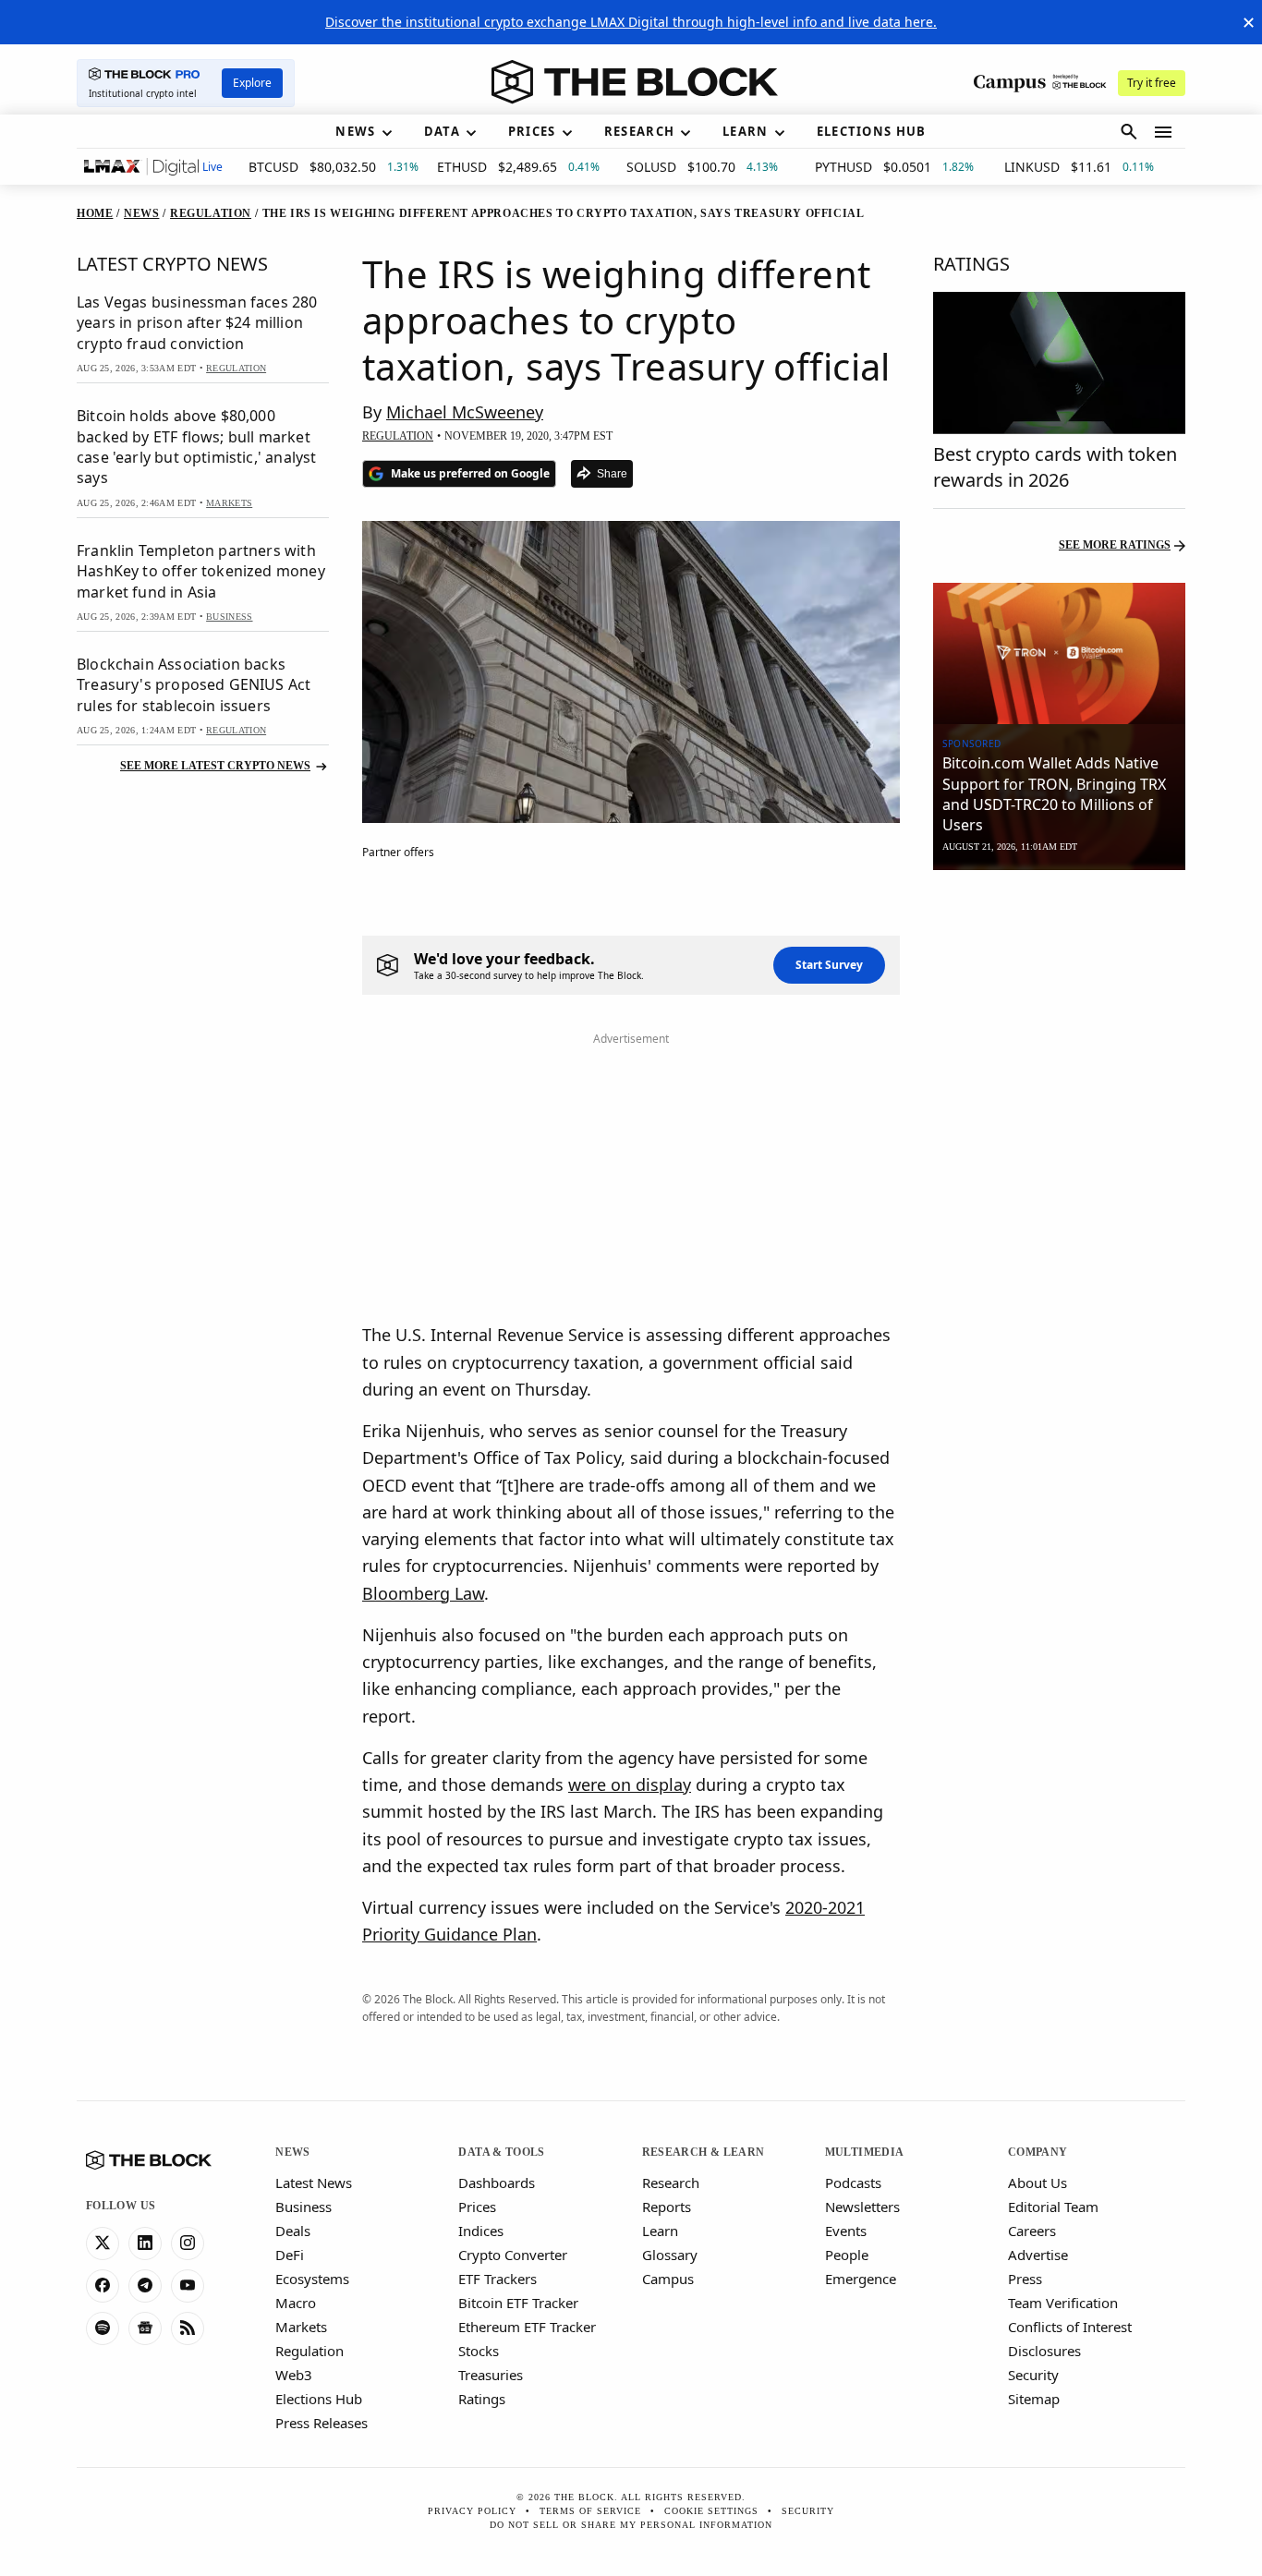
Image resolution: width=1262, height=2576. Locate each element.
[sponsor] (1059, 654)
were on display (630, 1784)
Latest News (314, 2183)
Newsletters (862, 2207)
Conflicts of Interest (1070, 2327)
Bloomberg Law (423, 1593)
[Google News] (145, 2328)
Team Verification (1063, 2303)
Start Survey (829, 965)
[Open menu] (1163, 132)
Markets (301, 2327)
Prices (477, 2207)
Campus (668, 2279)
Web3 (294, 2375)
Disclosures (1044, 2351)
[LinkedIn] (145, 2243)
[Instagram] (188, 2243)
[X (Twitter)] (103, 2243)
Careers (1032, 2231)
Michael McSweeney (465, 412)
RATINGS (971, 264)
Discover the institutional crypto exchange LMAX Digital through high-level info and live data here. (631, 22)
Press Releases (322, 2423)
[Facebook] (103, 2286)
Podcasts (853, 2183)
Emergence (861, 2279)
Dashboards (497, 2183)
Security (1033, 2375)
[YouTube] (188, 2286)
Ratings (482, 2399)
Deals (293, 2231)
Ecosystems (312, 2279)
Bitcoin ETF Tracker (518, 2303)
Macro (296, 2303)
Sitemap (1034, 2399)
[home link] (635, 82)
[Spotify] (103, 2328)
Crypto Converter (513, 2255)
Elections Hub (319, 2399)
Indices (481, 2231)
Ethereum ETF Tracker (527, 2327)
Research (671, 2183)
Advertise (1038, 2255)
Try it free (1152, 83)
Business (303, 2207)
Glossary (670, 2255)
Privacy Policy (472, 2511)
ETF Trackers (498, 2279)
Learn (660, 2231)
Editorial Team (1053, 2207)
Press (1025, 2279)
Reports (667, 2207)
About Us (1038, 2183)
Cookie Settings (711, 2511)
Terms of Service (590, 2511)
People (847, 2255)
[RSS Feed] (188, 2328)
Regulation (309, 2351)
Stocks (479, 2351)
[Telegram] (145, 2286)
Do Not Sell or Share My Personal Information (631, 2525)
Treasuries (491, 2375)
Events (846, 2231)
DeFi (290, 2255)
